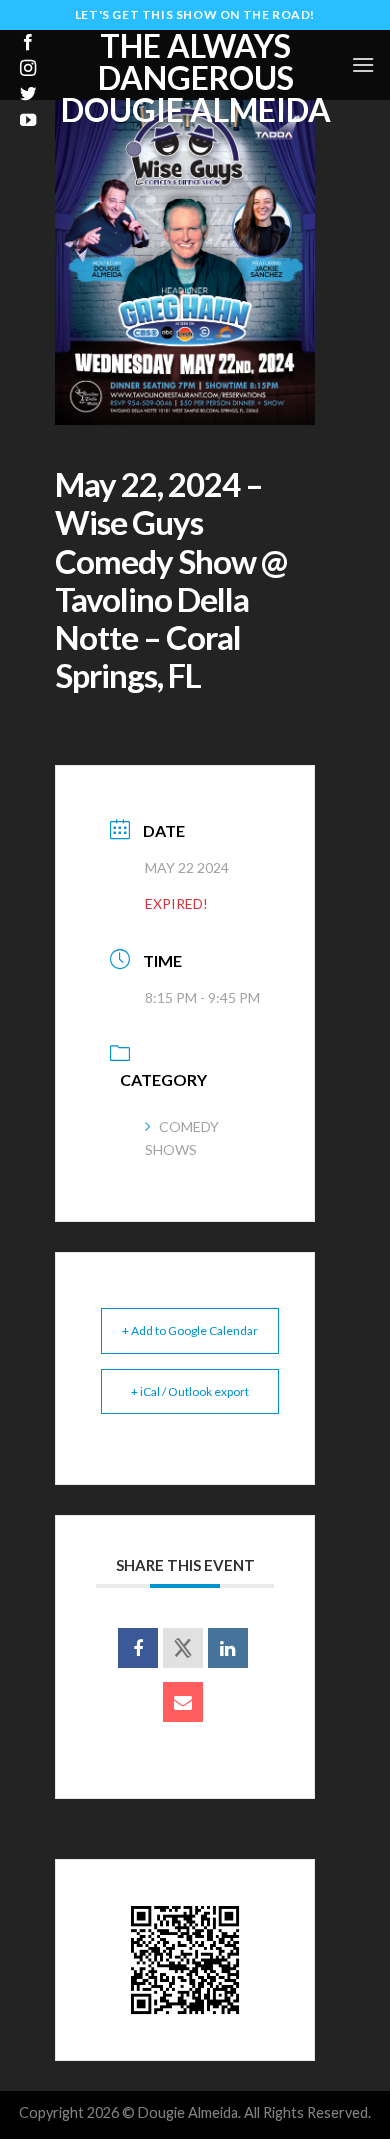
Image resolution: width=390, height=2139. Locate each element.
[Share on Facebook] (138, 1648)
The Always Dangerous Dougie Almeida (196, 78)
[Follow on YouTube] (28, 121)
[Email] (183, 1702)
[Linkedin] (228, 1648)
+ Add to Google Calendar (190, 1330)
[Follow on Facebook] (28, 43)
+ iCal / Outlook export (190, 1391)
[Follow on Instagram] (28, 69)
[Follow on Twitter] (28, 95)
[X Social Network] (183, 1648)
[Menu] (363, 64)
